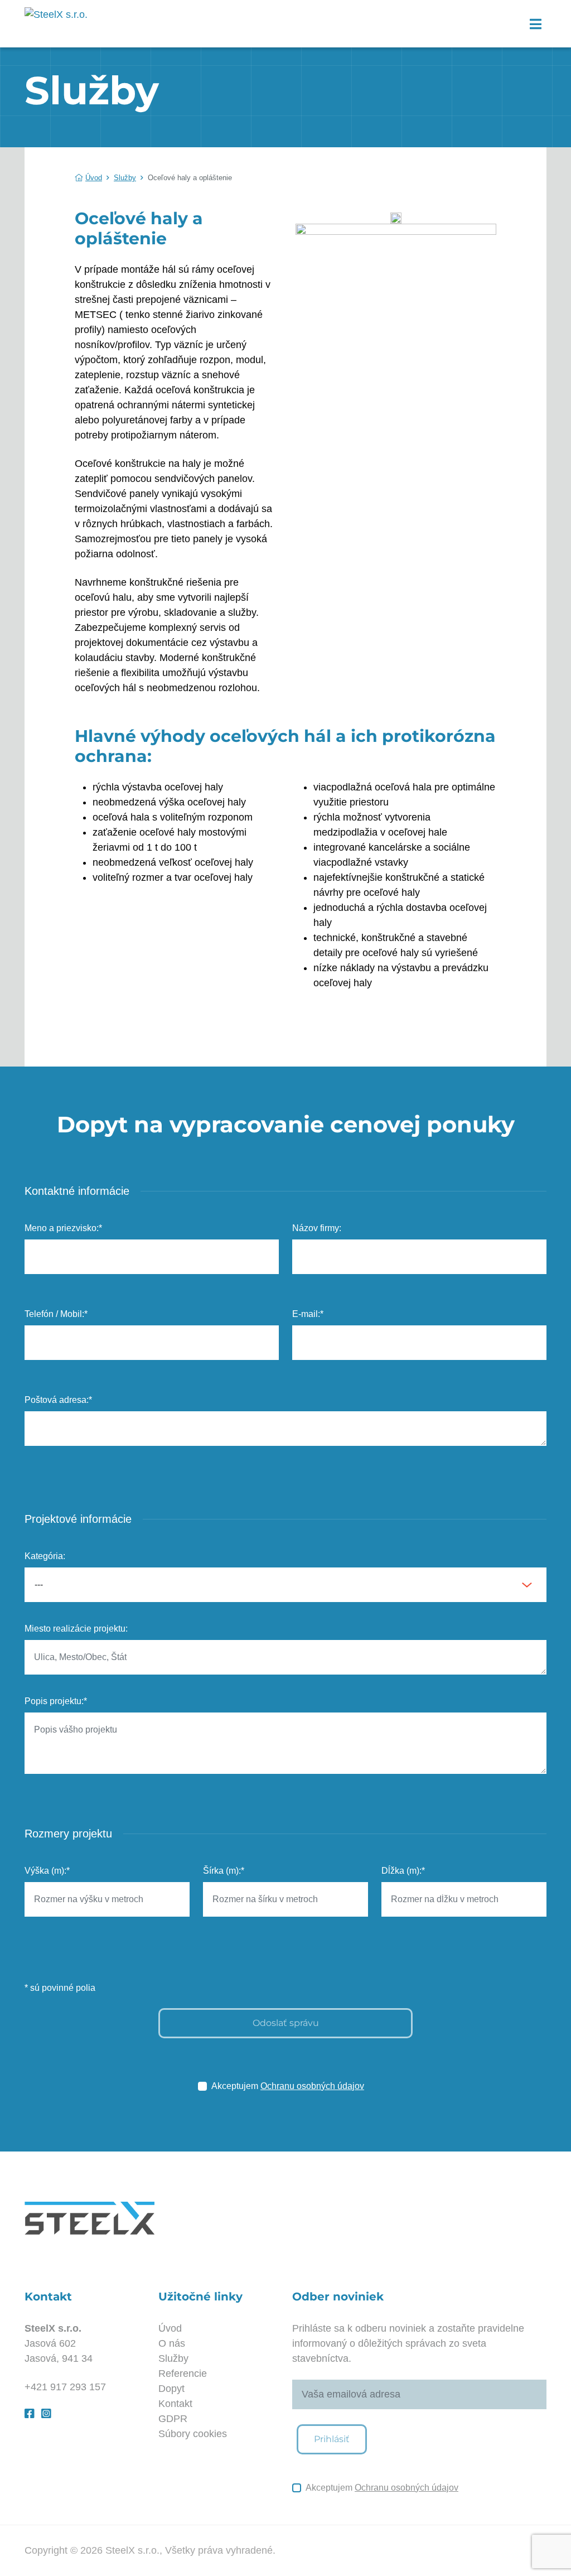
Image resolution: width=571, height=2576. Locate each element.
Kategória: (45, 1556)
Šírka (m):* (224, 1871)
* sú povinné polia (60, 1988)
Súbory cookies (193, 2434)
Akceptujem (288, 2086)
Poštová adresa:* (58, 1400)
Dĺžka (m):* (403, 1871)
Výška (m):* (47, 1871)
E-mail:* (308, 1314)
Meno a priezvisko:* (63, 1228)
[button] (535, 24)
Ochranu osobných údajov (312, 2086)
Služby (125, 178)
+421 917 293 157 (65, 2387)
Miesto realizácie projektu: (76, 1629)
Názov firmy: (317, 1228)
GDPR (173, 2419)
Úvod (94, 178)
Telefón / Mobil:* (56, 1314)
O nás (172, 2343)
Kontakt (175, 2404)
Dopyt (171, 2389)
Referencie (183, 2374)
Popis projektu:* (56, 1701)
